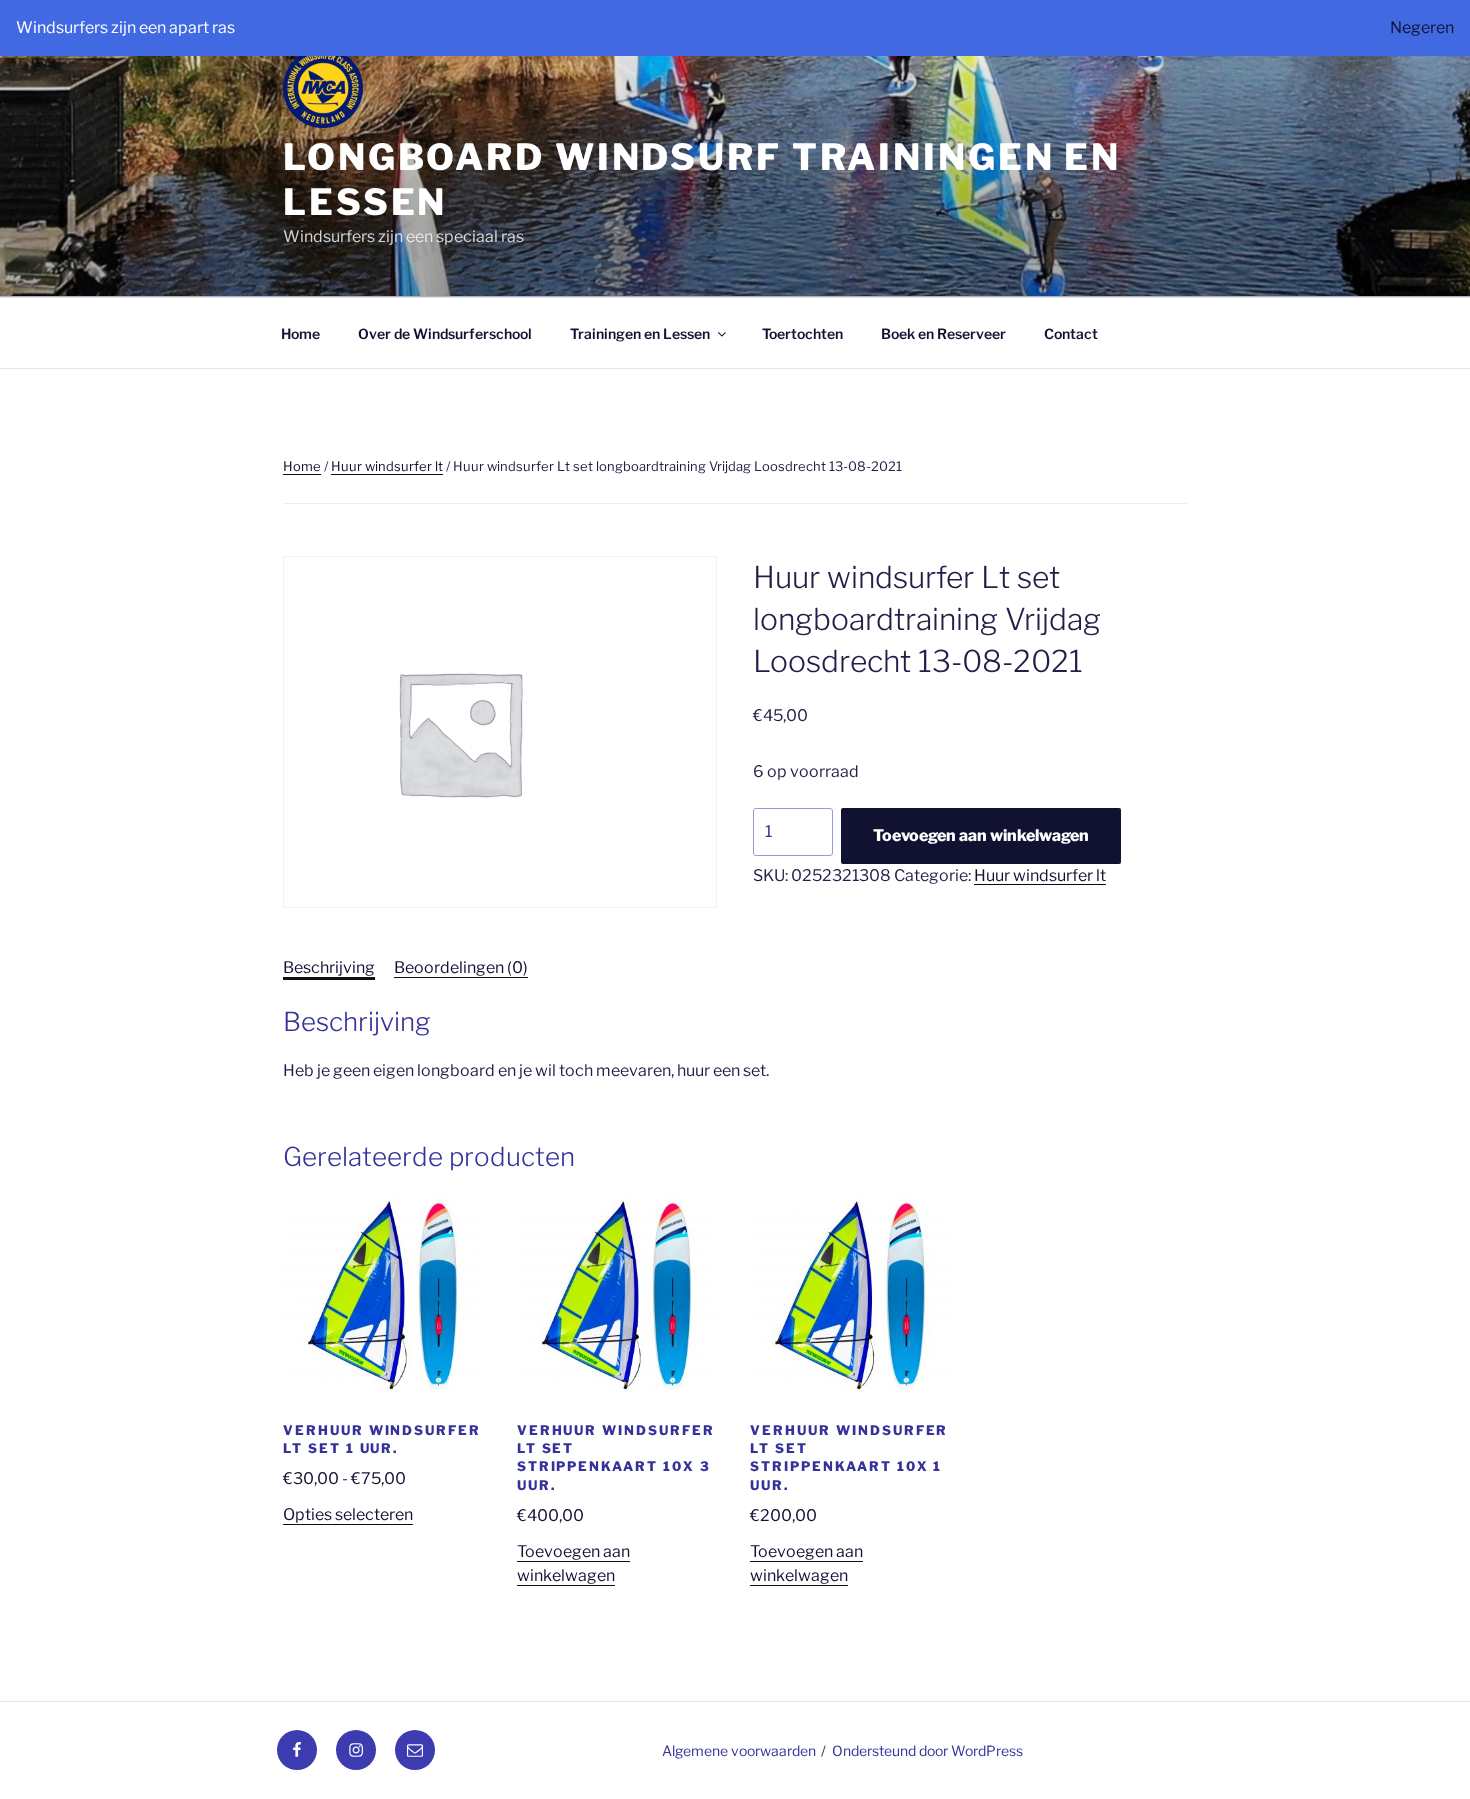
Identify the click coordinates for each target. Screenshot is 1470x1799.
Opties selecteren (348, 1514)
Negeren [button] (1422, 27)
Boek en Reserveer (943, 333)
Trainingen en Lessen (640, 333)
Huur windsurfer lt (387, 466)
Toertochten (802, 333)
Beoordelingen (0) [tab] (461, 967)
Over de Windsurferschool (445, 333)
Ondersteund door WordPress (927, 1750)
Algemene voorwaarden (739, 1750)
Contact (1071, 333)
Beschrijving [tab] (329, 967)
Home (300, 333)
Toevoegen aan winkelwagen (981, 835)
